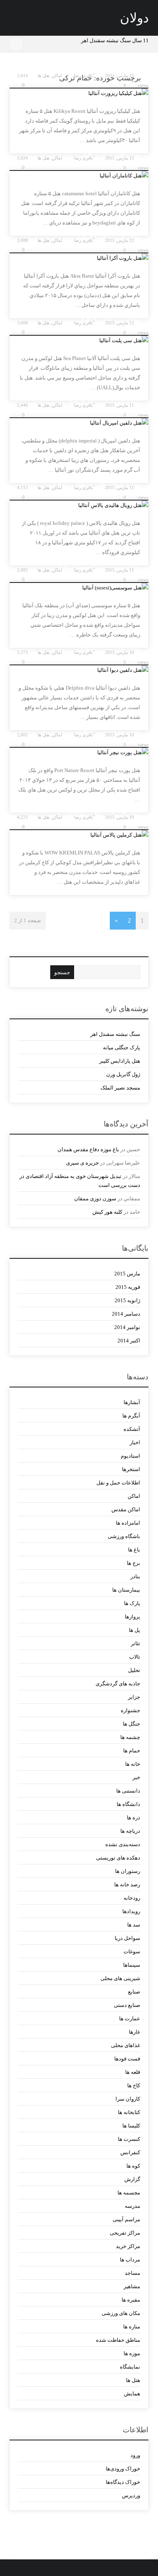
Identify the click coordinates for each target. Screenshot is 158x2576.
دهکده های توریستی (118, 1858)
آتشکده (132, 1429)
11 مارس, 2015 (120, 405)
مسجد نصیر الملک (120, 1088)
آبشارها (132, 1402)
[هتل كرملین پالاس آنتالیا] (79, 835)
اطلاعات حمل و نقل (118, 1483)
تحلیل (134, 1670)
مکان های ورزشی (121, 2313)
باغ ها (134, 1550)
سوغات (132, 1951)
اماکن (57, 76)
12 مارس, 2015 (120, 158)
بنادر (135, 1576)
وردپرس (131, 2495)
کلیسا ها (131, 2126)
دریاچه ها (130, 1831)
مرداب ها (130, 2260)
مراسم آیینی (126, 2219)
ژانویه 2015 (127, 1300)
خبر (136, 1777)
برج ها (133, 1563)
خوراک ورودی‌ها (123, 2469)
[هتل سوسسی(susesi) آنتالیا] (79, 588)
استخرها (131, 1469)
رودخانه (132, 1898)
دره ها (133, 1818)
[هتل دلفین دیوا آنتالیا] (79, 670)
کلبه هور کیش (107, 1212)
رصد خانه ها (127, 1885)
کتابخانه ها (129, 2112)
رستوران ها (127, 1871)
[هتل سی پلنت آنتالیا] (79, 341)
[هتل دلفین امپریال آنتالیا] (79, 423)
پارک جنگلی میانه (122, 1047)
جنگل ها (131, 1724)
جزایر (134, 1697)
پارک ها (132, 1603)
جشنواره (130, 1710)
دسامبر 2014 (126, 1314)
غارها (134, 2032)
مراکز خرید (128, 2246)
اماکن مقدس (126, 1509)
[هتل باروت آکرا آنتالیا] (79, 258)
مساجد (132, 2273)
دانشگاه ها (128, 1804)
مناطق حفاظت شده (118, 2340)
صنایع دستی (127, 2005)
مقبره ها (131, 2300)
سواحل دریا (127, 1938)
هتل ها (44, 76)
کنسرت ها (129, 2139)
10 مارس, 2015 (120, 652)
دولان (134, 18)
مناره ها (131, 2327)
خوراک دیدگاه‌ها (123, 2482)
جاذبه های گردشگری (118, 1684)
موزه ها (132, 2353)
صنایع (134, 1992)
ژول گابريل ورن (123, 1074)
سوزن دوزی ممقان (95, 1198)
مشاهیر (132, 2286)
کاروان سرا (128, 2099)
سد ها (133, 1925)
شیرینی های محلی (120, 1978)
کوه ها (133, 2166)
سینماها (131, 1965)
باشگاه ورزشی (124, 1536)
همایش (132, 2394)
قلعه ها (132, 2072)
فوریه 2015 (128, 1287)
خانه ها (132, 1764)
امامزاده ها (128, 1523)
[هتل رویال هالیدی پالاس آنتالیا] (79, 505)
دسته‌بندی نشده (123, 1844)
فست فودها (127, 2059)
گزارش (132, 2179)
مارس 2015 (127, 1274)
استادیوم (130, 1456)
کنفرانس (130, 2152)
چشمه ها (130, 1737)
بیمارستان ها (126, 1590)
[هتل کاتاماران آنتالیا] (79, 176)
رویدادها (131, 1911)
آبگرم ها (131, 1416)
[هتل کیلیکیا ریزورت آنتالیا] (79, 93)
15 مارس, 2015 (120, 76)
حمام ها (131, 1751)
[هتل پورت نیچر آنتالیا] (79, 753)
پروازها (132, 1617)
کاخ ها (133, 2085)
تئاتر (135, 1643)
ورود (135, 2455)
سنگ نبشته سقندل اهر (115, 1034)
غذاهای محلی (125, 2045)
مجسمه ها (129, 2193)
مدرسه (132, 2206)
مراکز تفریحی (125, 2233)
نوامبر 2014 (127, 1327)
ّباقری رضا (83, 76)
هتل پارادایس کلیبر (120, 1061)
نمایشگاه (130, 2367)
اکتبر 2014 (129, 1341)
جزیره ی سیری (82, 1163)
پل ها (134, 1630)
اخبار (135, 1442)
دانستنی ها (128, 1791)
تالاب (135, 1657)
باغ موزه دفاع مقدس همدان (88, 1149)
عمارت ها (129, 2018)
